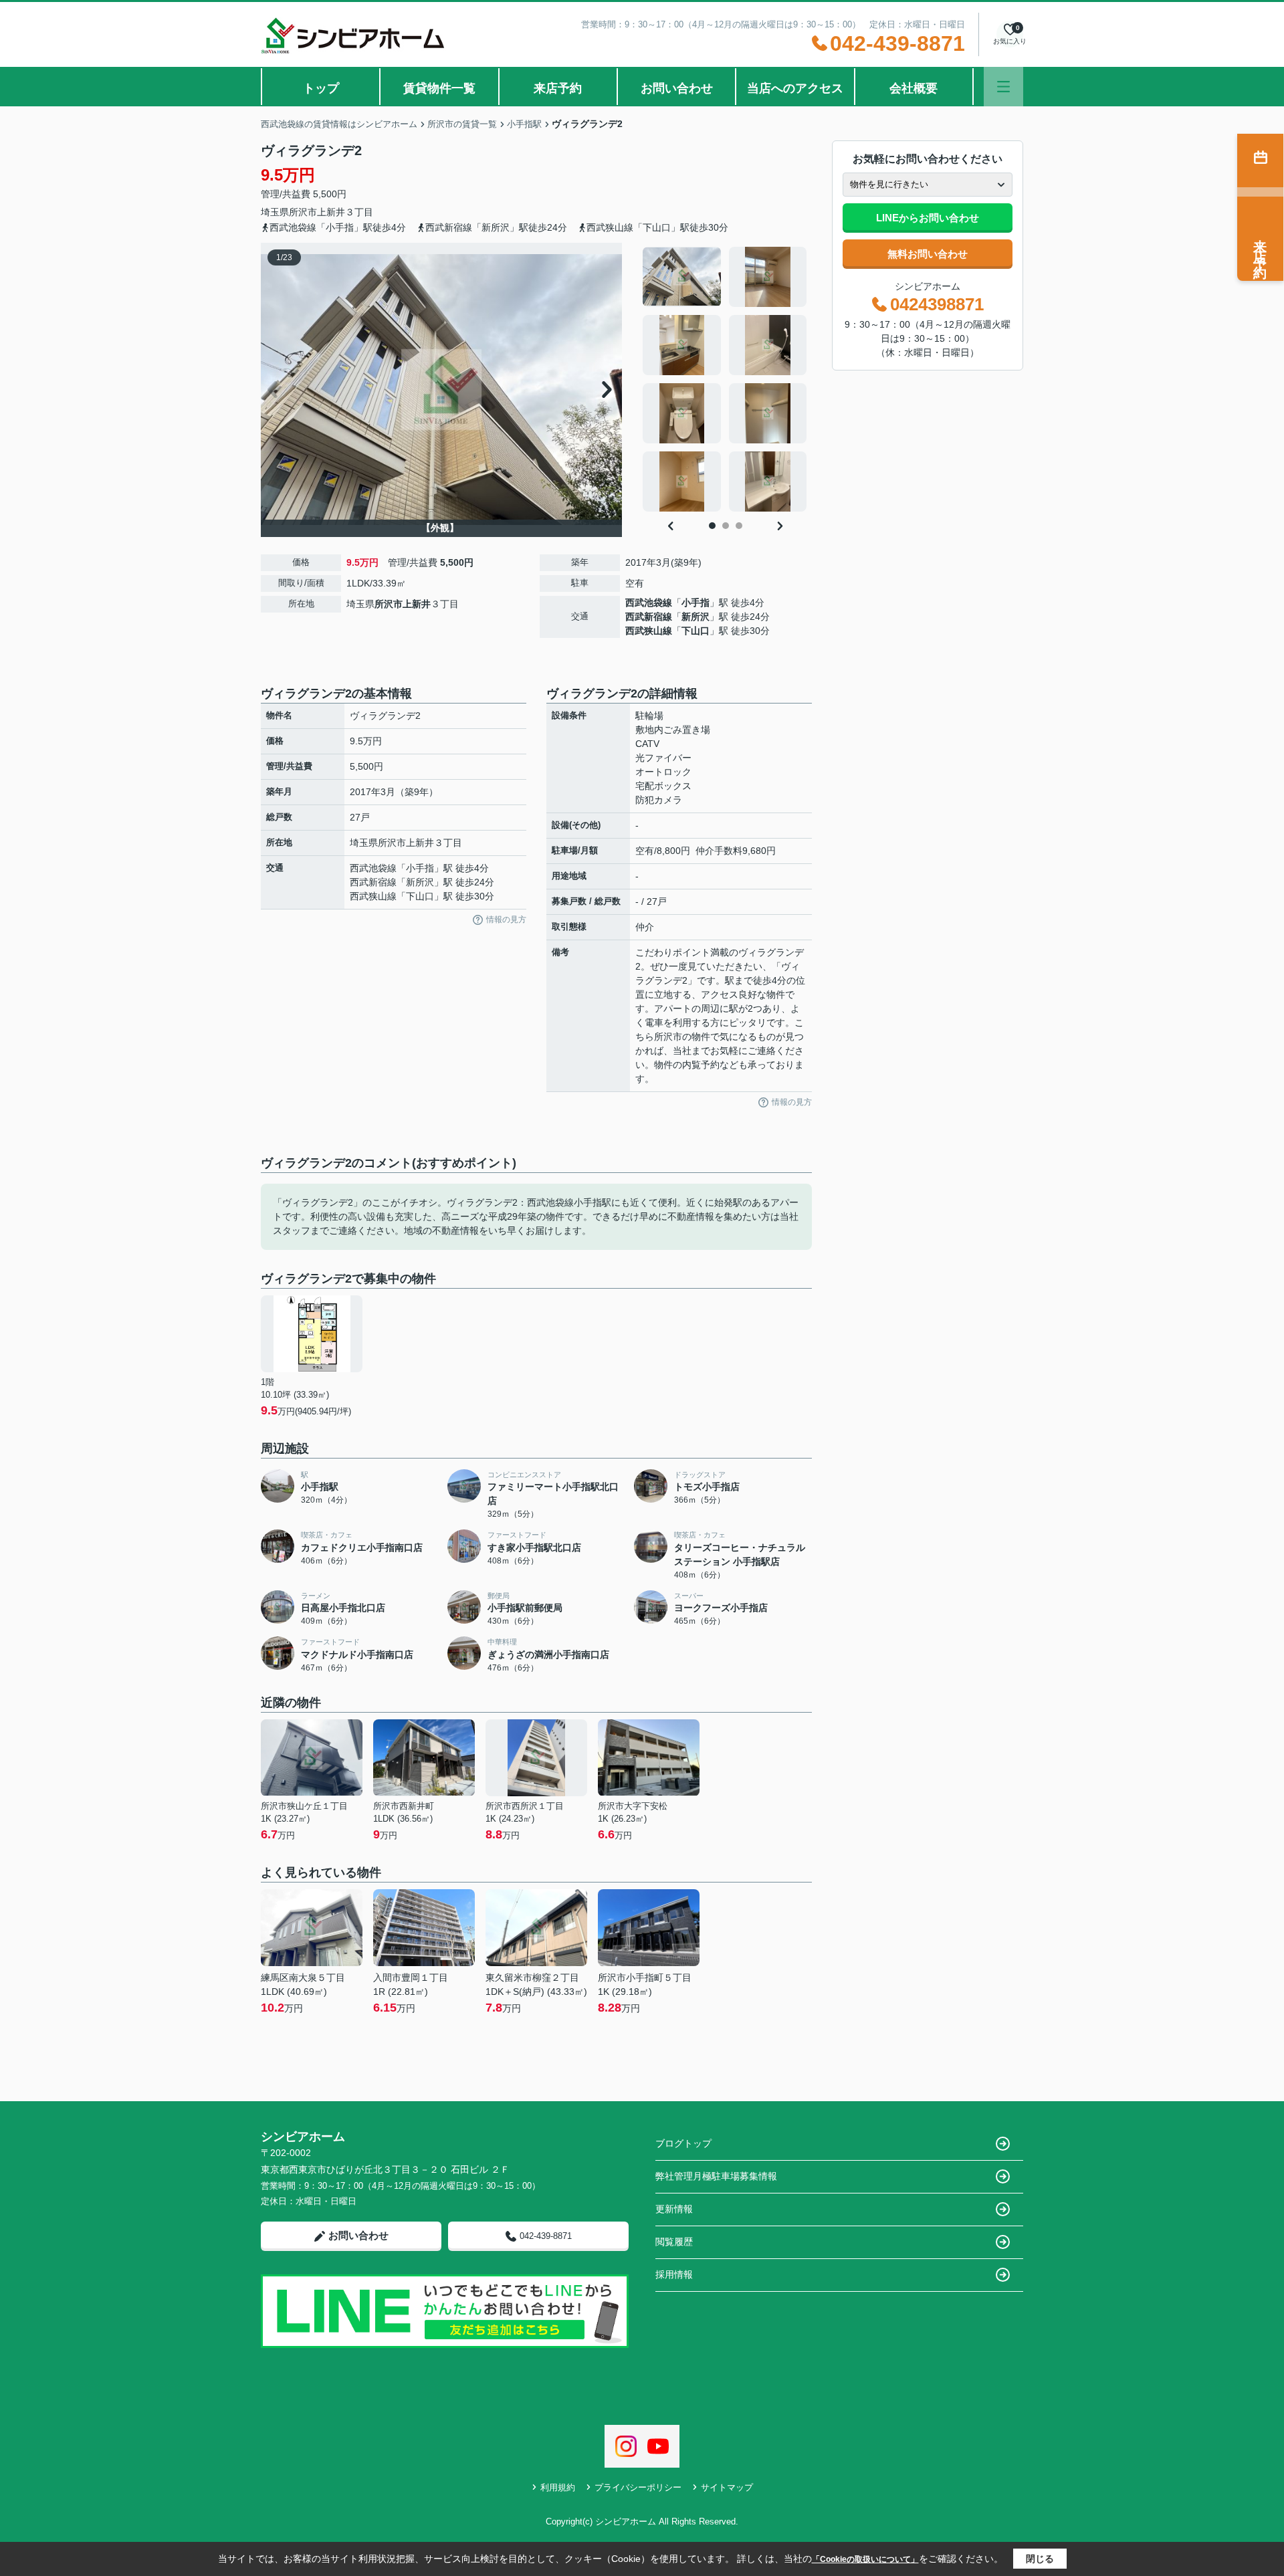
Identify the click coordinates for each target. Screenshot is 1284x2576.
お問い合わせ (677, 88)
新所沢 (695, 617)
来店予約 (558, 88)
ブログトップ (683, 2143)
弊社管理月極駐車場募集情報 (716, 2176)
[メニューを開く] (1003, 87)
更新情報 (674, 2209)
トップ (321, 88)
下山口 (695, 631)
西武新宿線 (649, 617)
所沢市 (303, 212)
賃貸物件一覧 (439, 88)
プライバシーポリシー (638, 2487)
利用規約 (558, 2487)
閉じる (1040, 2559)
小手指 (695, 603)
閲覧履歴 (674, 2242)
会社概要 (914, 88)
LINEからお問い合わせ (928, 218)
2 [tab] (726, 526)
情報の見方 (506, 920)
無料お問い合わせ (928, 254)
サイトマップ (727, 2487)
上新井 (331, 212)
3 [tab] (739, 526)
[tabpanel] (725, 379)
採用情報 (674, 2274)
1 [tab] (712, 526)
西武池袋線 (649, 603)
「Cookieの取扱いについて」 (865, 2559)
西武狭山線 (649, 631)
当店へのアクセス (795, 88)
